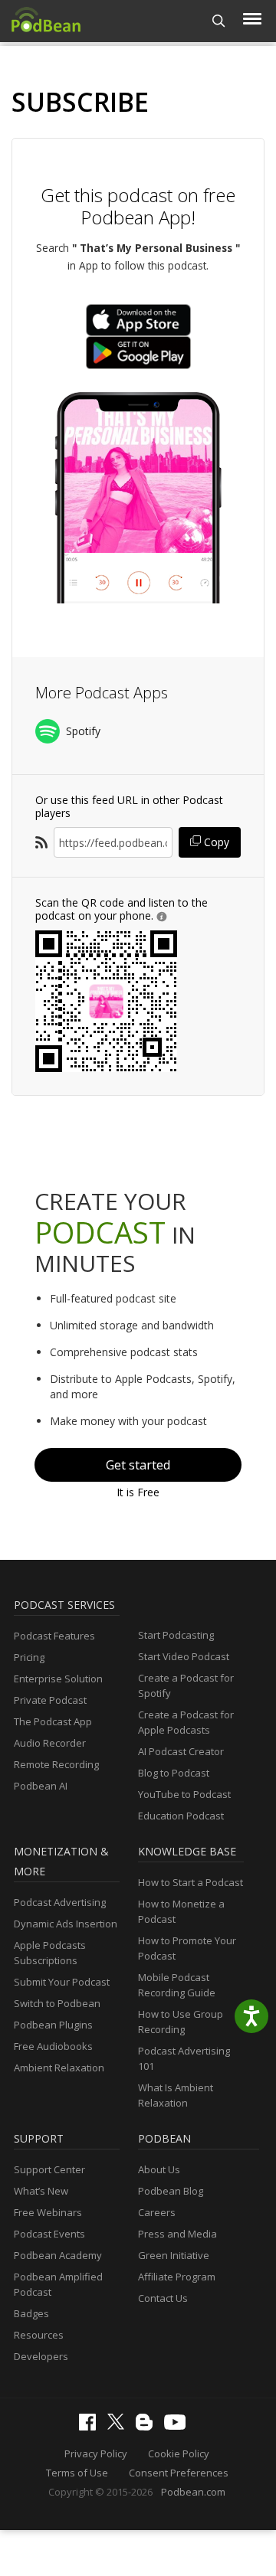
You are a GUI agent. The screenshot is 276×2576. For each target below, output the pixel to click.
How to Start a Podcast (191, 1882)
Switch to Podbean (57, 2003)
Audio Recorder (50, 1743)
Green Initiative (174, 2255)
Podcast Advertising (60, 1902)
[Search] (219, 21)
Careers (157, 2212)
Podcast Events (49, 2234)
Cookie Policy (179, 2453)
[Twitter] (120, 2426)
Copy (215, 842)
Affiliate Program (177, 2277)
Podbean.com (193, 2492)
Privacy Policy (96, 2453)
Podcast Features (54, 1636)
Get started (138, 1465)
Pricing (29, 1657)
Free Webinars (48, 2212)
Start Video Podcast (184, 1656)
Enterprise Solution (58, 1679)
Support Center (49, 2169)
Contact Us (163, 2298)
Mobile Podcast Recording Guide (177, 1985)
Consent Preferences (179, 2473)
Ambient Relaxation (59, 2068)
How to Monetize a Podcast (181, 1911)
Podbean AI (41, 1786)
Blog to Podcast (174, 1773)
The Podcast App (53, 1721)
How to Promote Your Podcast (187, 1948)
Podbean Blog (171, 2191)
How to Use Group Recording (181, 2022)
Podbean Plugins (53, 2025)
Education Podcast (181, 1816)
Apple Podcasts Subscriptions (50, 1953)
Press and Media (177, 2234)
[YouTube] (179, 2426)
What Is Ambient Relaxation (176, 2095)
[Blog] (148, 2427)
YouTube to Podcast (184, 1794)
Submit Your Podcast (62, 1982)
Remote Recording (56, 1764)
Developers (41, 2356)
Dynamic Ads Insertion (66, 1924)
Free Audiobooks (53, 2046)
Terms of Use (77, 2473)
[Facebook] (91, 2427)
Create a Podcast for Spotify (186, 1685)
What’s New (41, 2191)
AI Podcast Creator (181, 1751)
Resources (39, 2335)
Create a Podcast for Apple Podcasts (186, 1722)
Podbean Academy (58, 2255)
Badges (31, 2313)
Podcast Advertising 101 (184, 2058)
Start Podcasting (176, 1635)
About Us (159, 2169)
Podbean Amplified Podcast (58, 2284)
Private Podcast (50, 1700)
